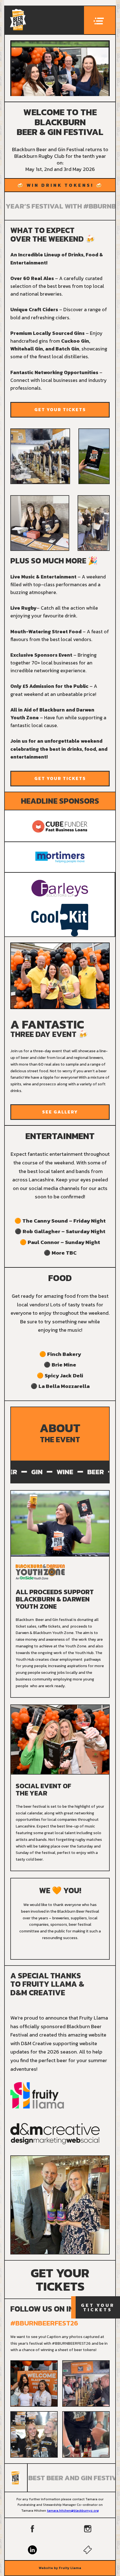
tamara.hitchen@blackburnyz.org (73, 2511)
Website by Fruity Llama (60, 2568)
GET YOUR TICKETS (60, 409)
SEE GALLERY (60, 1112)
